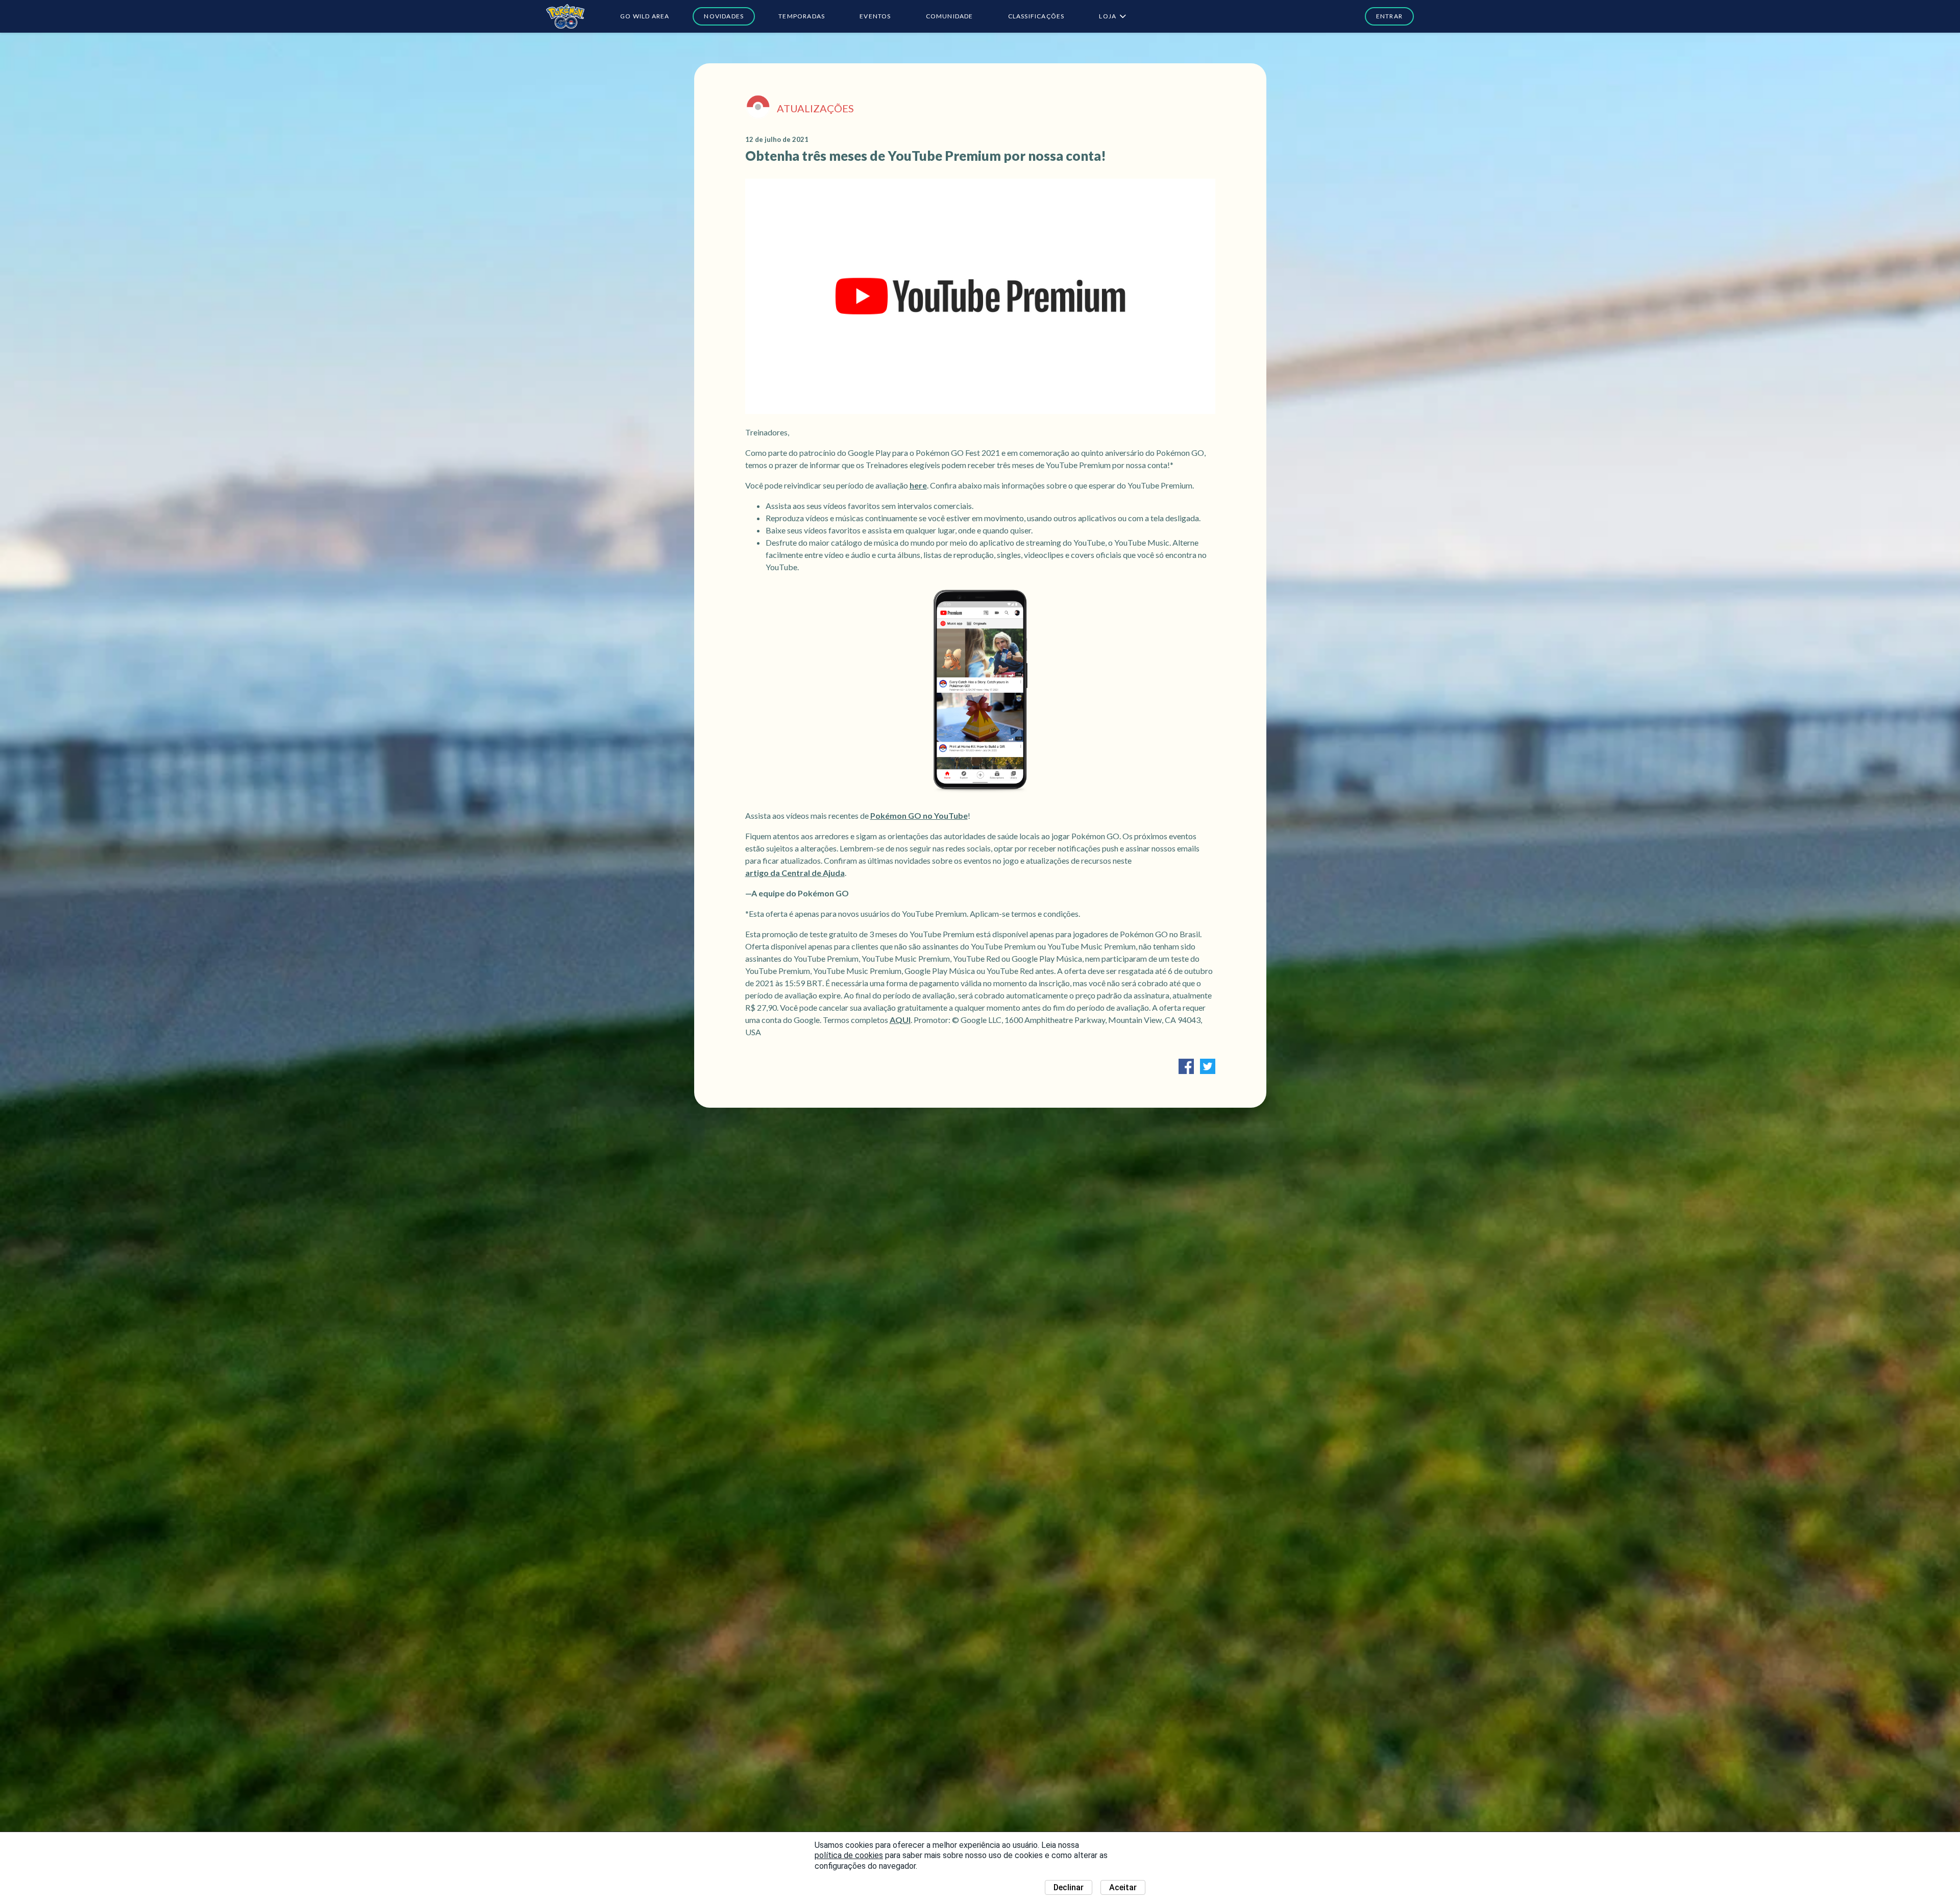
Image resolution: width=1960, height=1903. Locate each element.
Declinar (1069, 1887)
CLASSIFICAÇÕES (1036, 16)
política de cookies (849, 1855)
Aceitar (1123, 1887)
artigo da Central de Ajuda (795, 873)
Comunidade (950, 16)
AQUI (900, 1020)
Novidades (724, 16)
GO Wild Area (645, 16)
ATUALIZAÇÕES (815, 108)
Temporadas (802, 16)
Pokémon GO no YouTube (919, 815)
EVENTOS (875, 16)
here (918, 485)
